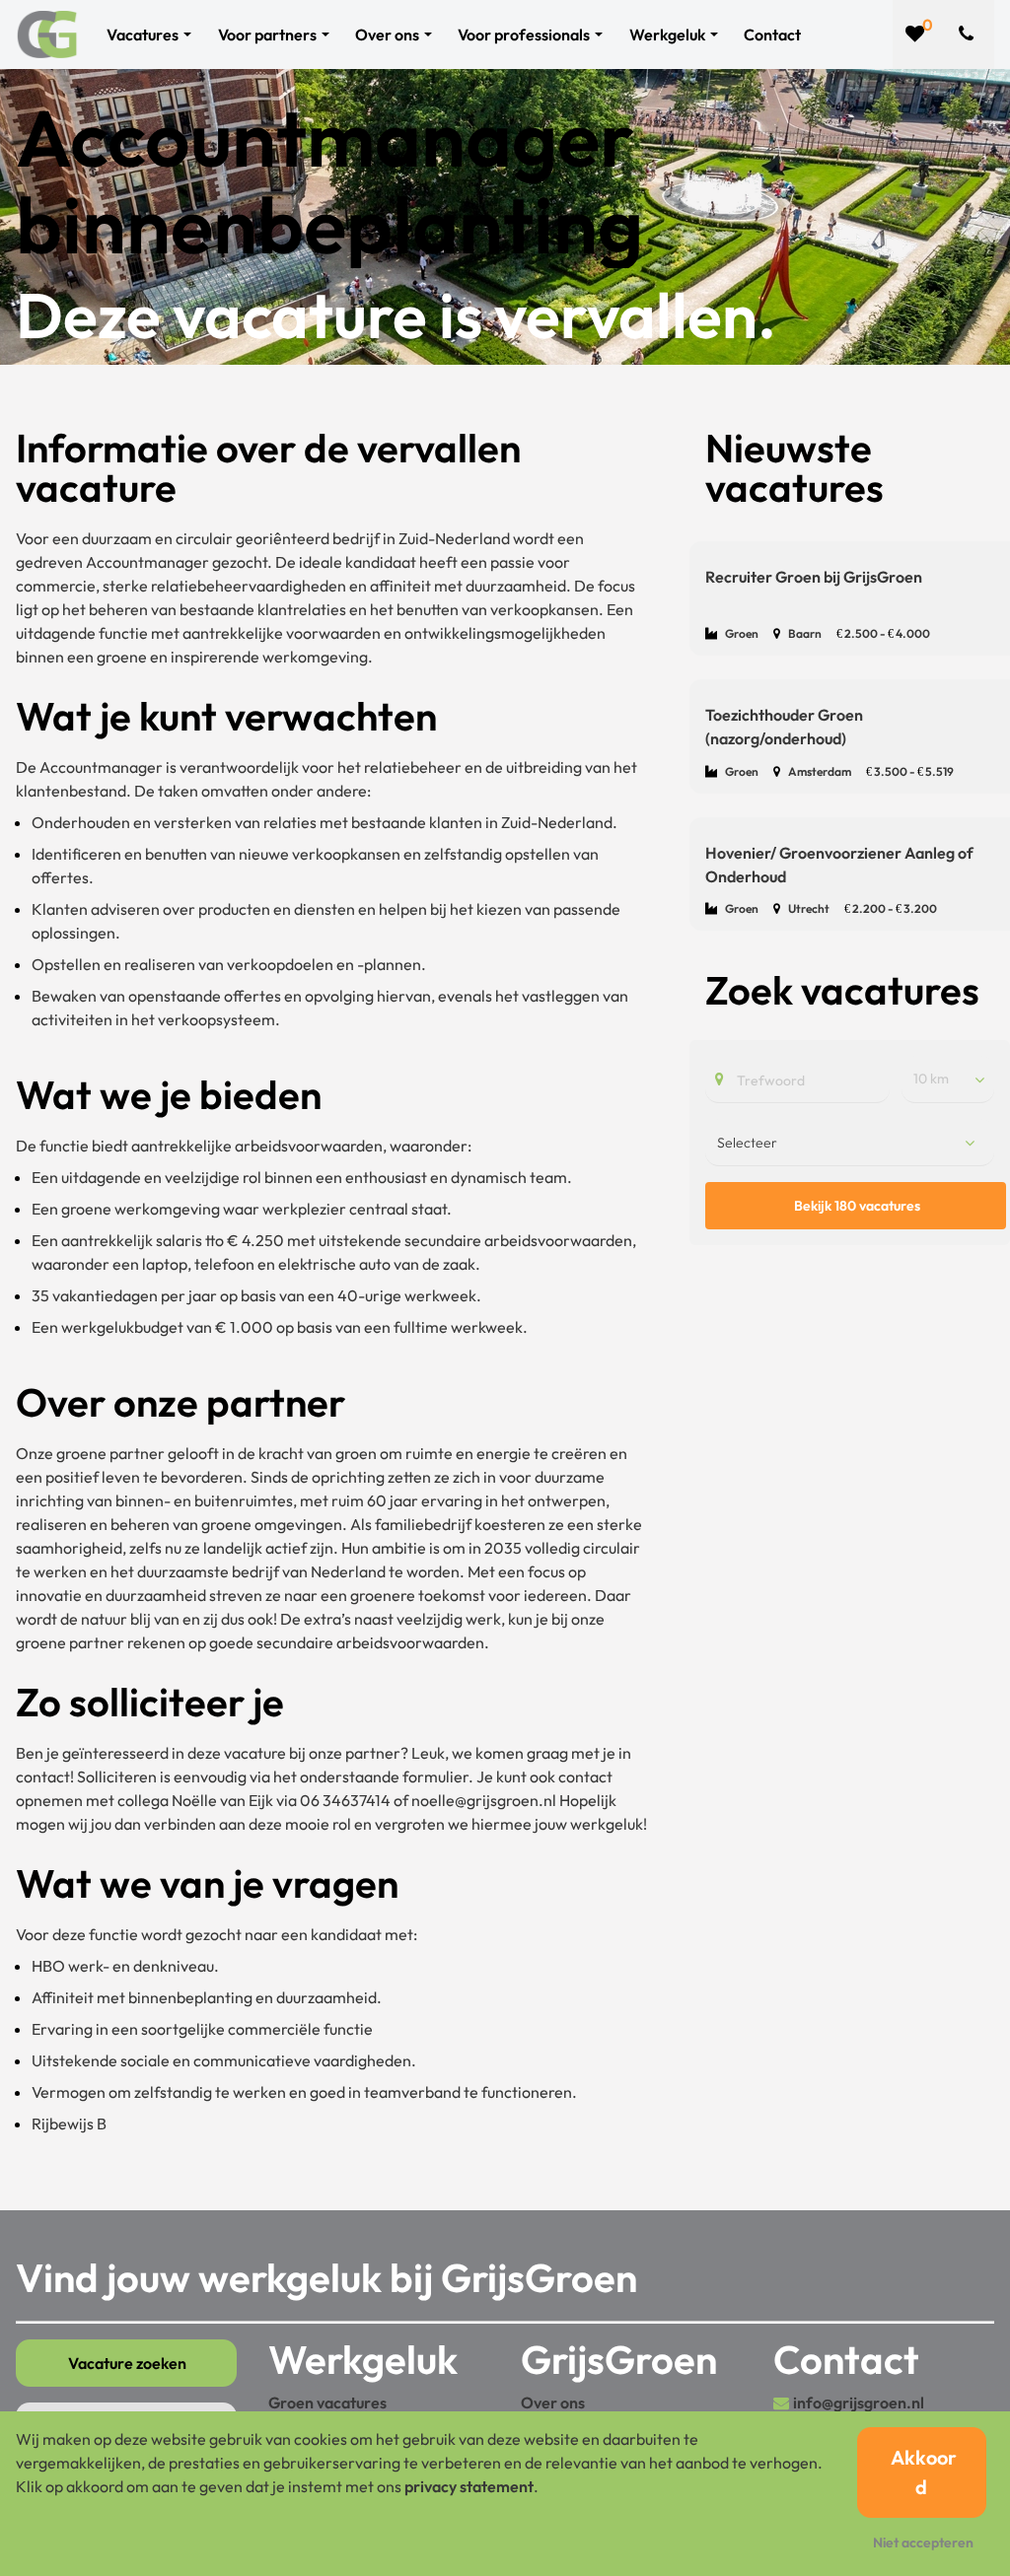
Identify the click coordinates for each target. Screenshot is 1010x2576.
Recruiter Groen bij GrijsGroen (814, 577)
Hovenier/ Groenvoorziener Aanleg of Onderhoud (839, 865)
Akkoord (924, 2472)
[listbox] (948, 1079)
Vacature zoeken (127, 2363)
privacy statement (469, 2486)
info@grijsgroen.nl (859, 2402)
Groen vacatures (327, 2402)
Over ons (553, 2402)
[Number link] (970, 35)
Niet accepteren (923, 2542)
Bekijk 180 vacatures (857, 1206)
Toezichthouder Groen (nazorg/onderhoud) (784, 727)
